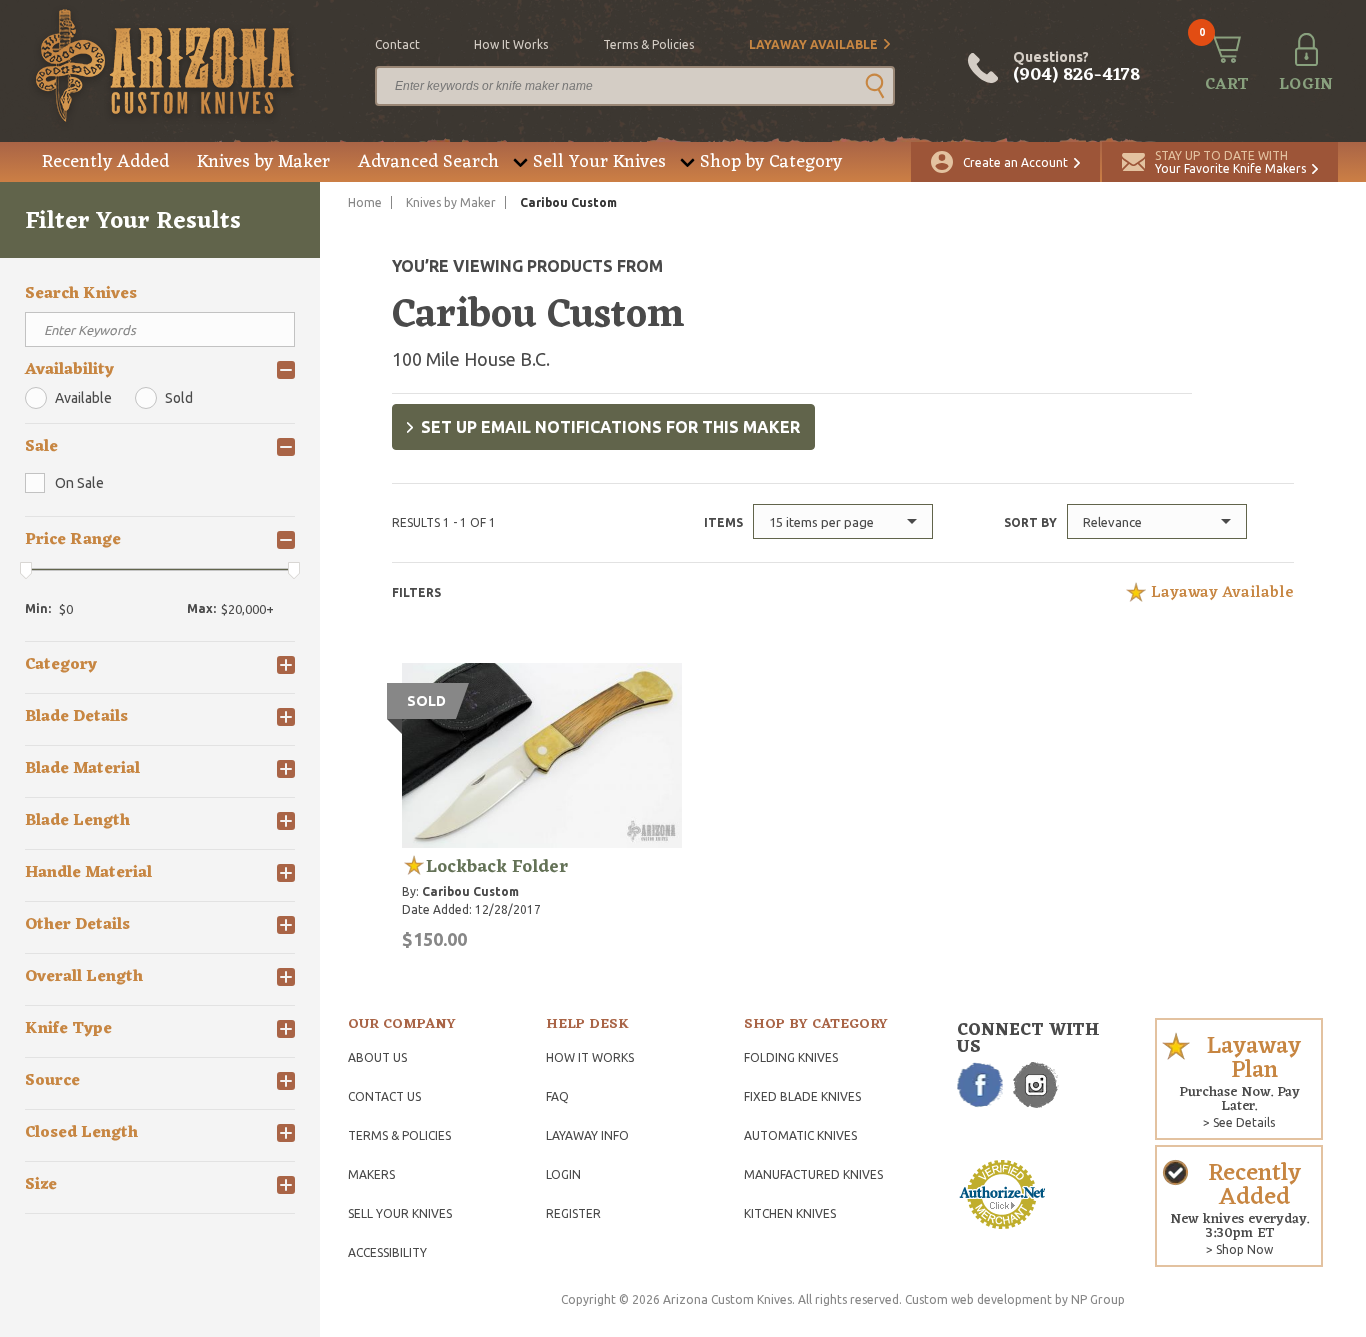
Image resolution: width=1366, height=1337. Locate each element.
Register (573, 1213)
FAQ (557, 1096)
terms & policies (648, 44)
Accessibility (387, 1252)
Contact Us (384, 1096)
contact (397, 44)
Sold (179, 398)
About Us (377, 1057)
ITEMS (723, 522)
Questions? (1076, 68)
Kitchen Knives (790, 1213)
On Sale (79, 483)
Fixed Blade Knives (802, 1096)
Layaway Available (813, 44)
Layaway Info (587, 1135)
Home (365, 202)
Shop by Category (771, 162)
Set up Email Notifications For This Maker (610, 427)
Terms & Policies (399, 1135)
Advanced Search (428, 162)
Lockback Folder (497, 867)
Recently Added (105, 162)
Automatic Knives (800, 1135)
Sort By (1030, 522)
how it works (511, 44)
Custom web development (978, 1299)
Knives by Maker (263, 162)
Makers (371, 1174)
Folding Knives (791, 1057)
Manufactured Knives (813, 1174)
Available (83, 398)
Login (563, 1174)
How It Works (590, 1057)
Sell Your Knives (599, 162)
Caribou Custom (470, 891)
